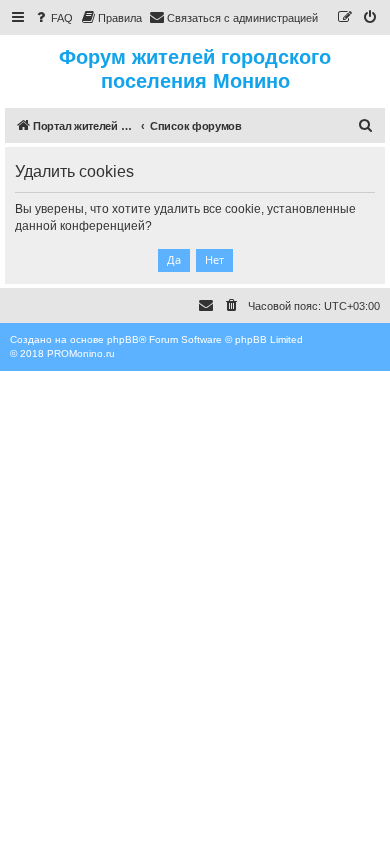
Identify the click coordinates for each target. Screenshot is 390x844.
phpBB (123, 339)
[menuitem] (53, 18)
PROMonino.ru (81, 353)
